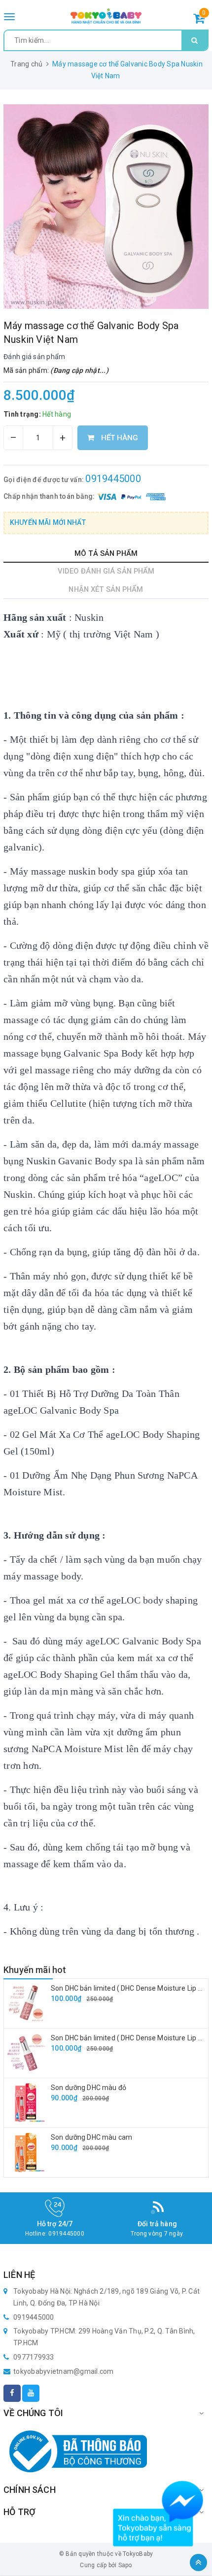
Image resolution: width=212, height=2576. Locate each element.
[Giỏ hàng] (199, 20)
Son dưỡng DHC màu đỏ (88, 2088)
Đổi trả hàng (157, 2224)
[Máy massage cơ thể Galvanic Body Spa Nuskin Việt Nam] (106, 207)
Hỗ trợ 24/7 (55, 2224)
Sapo (125, 2565)
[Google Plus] (31, 2393)
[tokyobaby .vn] (106, 16)
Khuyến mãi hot (35, 1970)
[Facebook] (12, 2393)
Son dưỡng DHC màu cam (91, 2137)
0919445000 (113, 479)
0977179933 (34, 2357)
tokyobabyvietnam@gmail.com (64, 2371)
